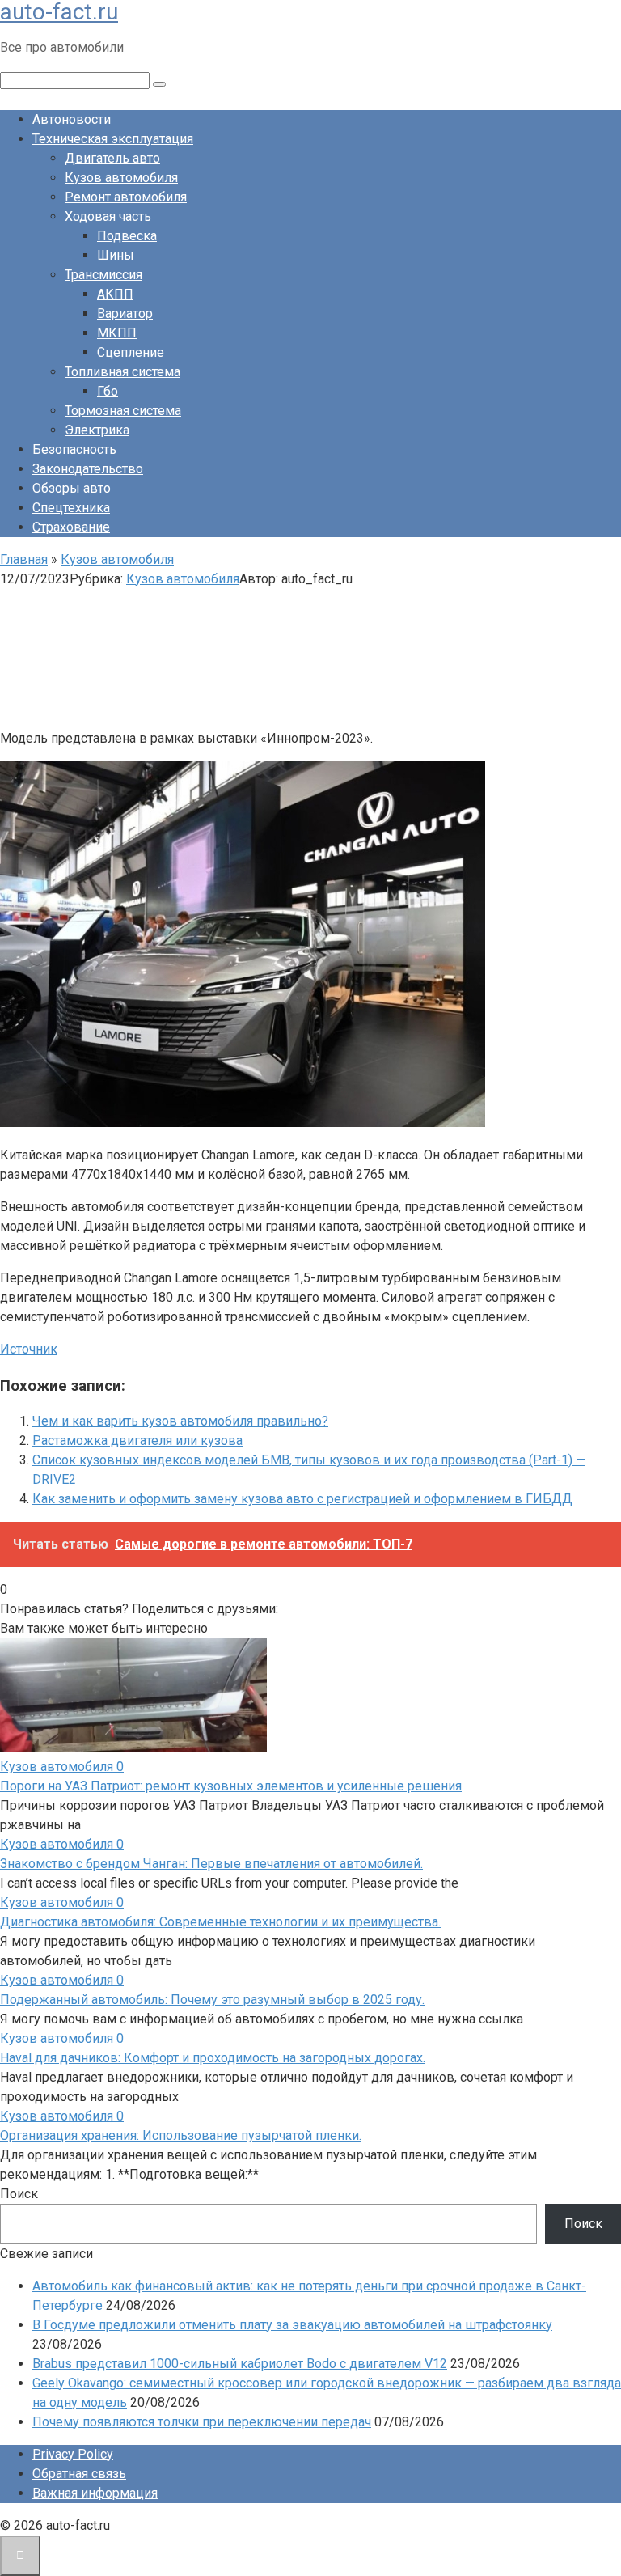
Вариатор (125, 314)
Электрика (97, 430)
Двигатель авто (112, 158)
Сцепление (131, 352)
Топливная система (123, 372)
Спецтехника (71, 508)
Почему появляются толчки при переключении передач (202, 2422)
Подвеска (127, 236)
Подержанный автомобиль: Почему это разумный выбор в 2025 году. (212, 2000)
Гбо (108, 391)
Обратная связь (79, 2474)
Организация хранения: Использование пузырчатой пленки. (181, 2135)
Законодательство (88, 469)
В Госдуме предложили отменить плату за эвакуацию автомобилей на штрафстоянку (292, 2325)
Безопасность (74, 449)
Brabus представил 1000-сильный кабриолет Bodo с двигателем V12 (240, 2364)
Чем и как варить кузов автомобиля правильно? (180, 1421)
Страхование (71, 527)
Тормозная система (123, 411)
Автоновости (72, 119)
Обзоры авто (72, 488)
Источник (29, 1349)
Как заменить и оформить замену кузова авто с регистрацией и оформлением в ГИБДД (302, 1499)
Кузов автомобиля (121, 178)
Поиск (19, 2194)
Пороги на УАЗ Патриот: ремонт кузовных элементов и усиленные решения (231, 1786)
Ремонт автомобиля (126, 197)
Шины (116, 255)
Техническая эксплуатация (113, 139)
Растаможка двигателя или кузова (137, 1441)
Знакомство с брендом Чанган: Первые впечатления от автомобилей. (211, 1864)
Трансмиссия (103, 275)
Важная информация (95, 2493)
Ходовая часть (108, 216)
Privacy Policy (73, 2454)
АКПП (115, 294)
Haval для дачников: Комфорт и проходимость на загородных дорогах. (213, 2058)
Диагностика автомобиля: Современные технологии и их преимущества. (220, 1922)
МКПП (117, 333)
